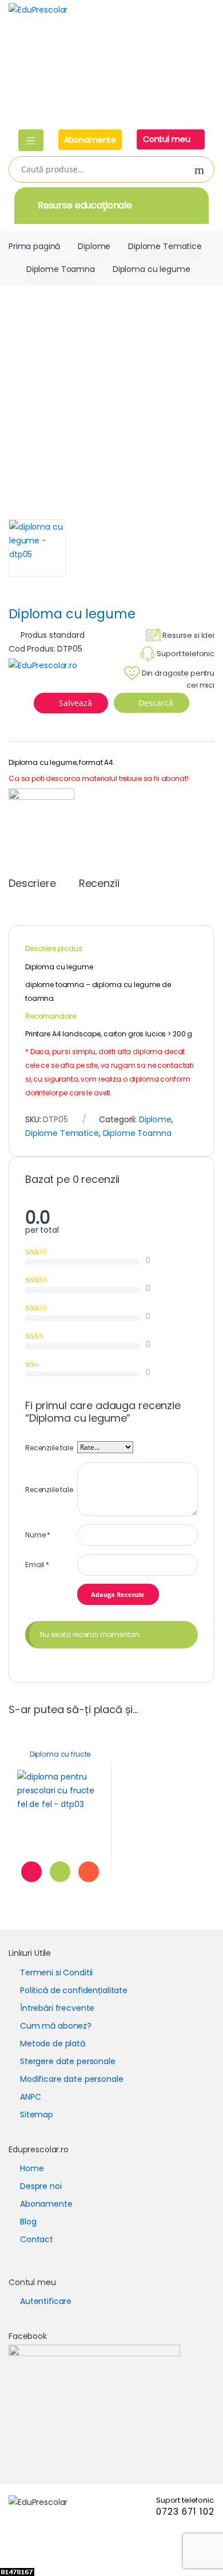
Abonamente (90, 140)
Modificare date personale (72, 2079)
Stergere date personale (68, 2061)
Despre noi (41, 2186)
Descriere (32, 884)
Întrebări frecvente (57, 2008)
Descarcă (155, 703)
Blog (28, 2222)
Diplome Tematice (165, 246)
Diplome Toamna (61, 269)
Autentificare (46, 2301)
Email (37, 1565)
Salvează (75, 703)
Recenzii (99, 884)
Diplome (94, 246)
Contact (37, 2239)
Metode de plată (53, 2044)
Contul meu (168, 139)
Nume (38, 1535)
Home (32, 2168)
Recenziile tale (49, 1448)
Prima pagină (34, 246)
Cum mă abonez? (56, 2026)
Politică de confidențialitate (74, 1990)
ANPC (30, 2097)
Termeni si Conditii (56, 1973)
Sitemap (37, 2115)
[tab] (32, 888)
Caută (200, 170)
